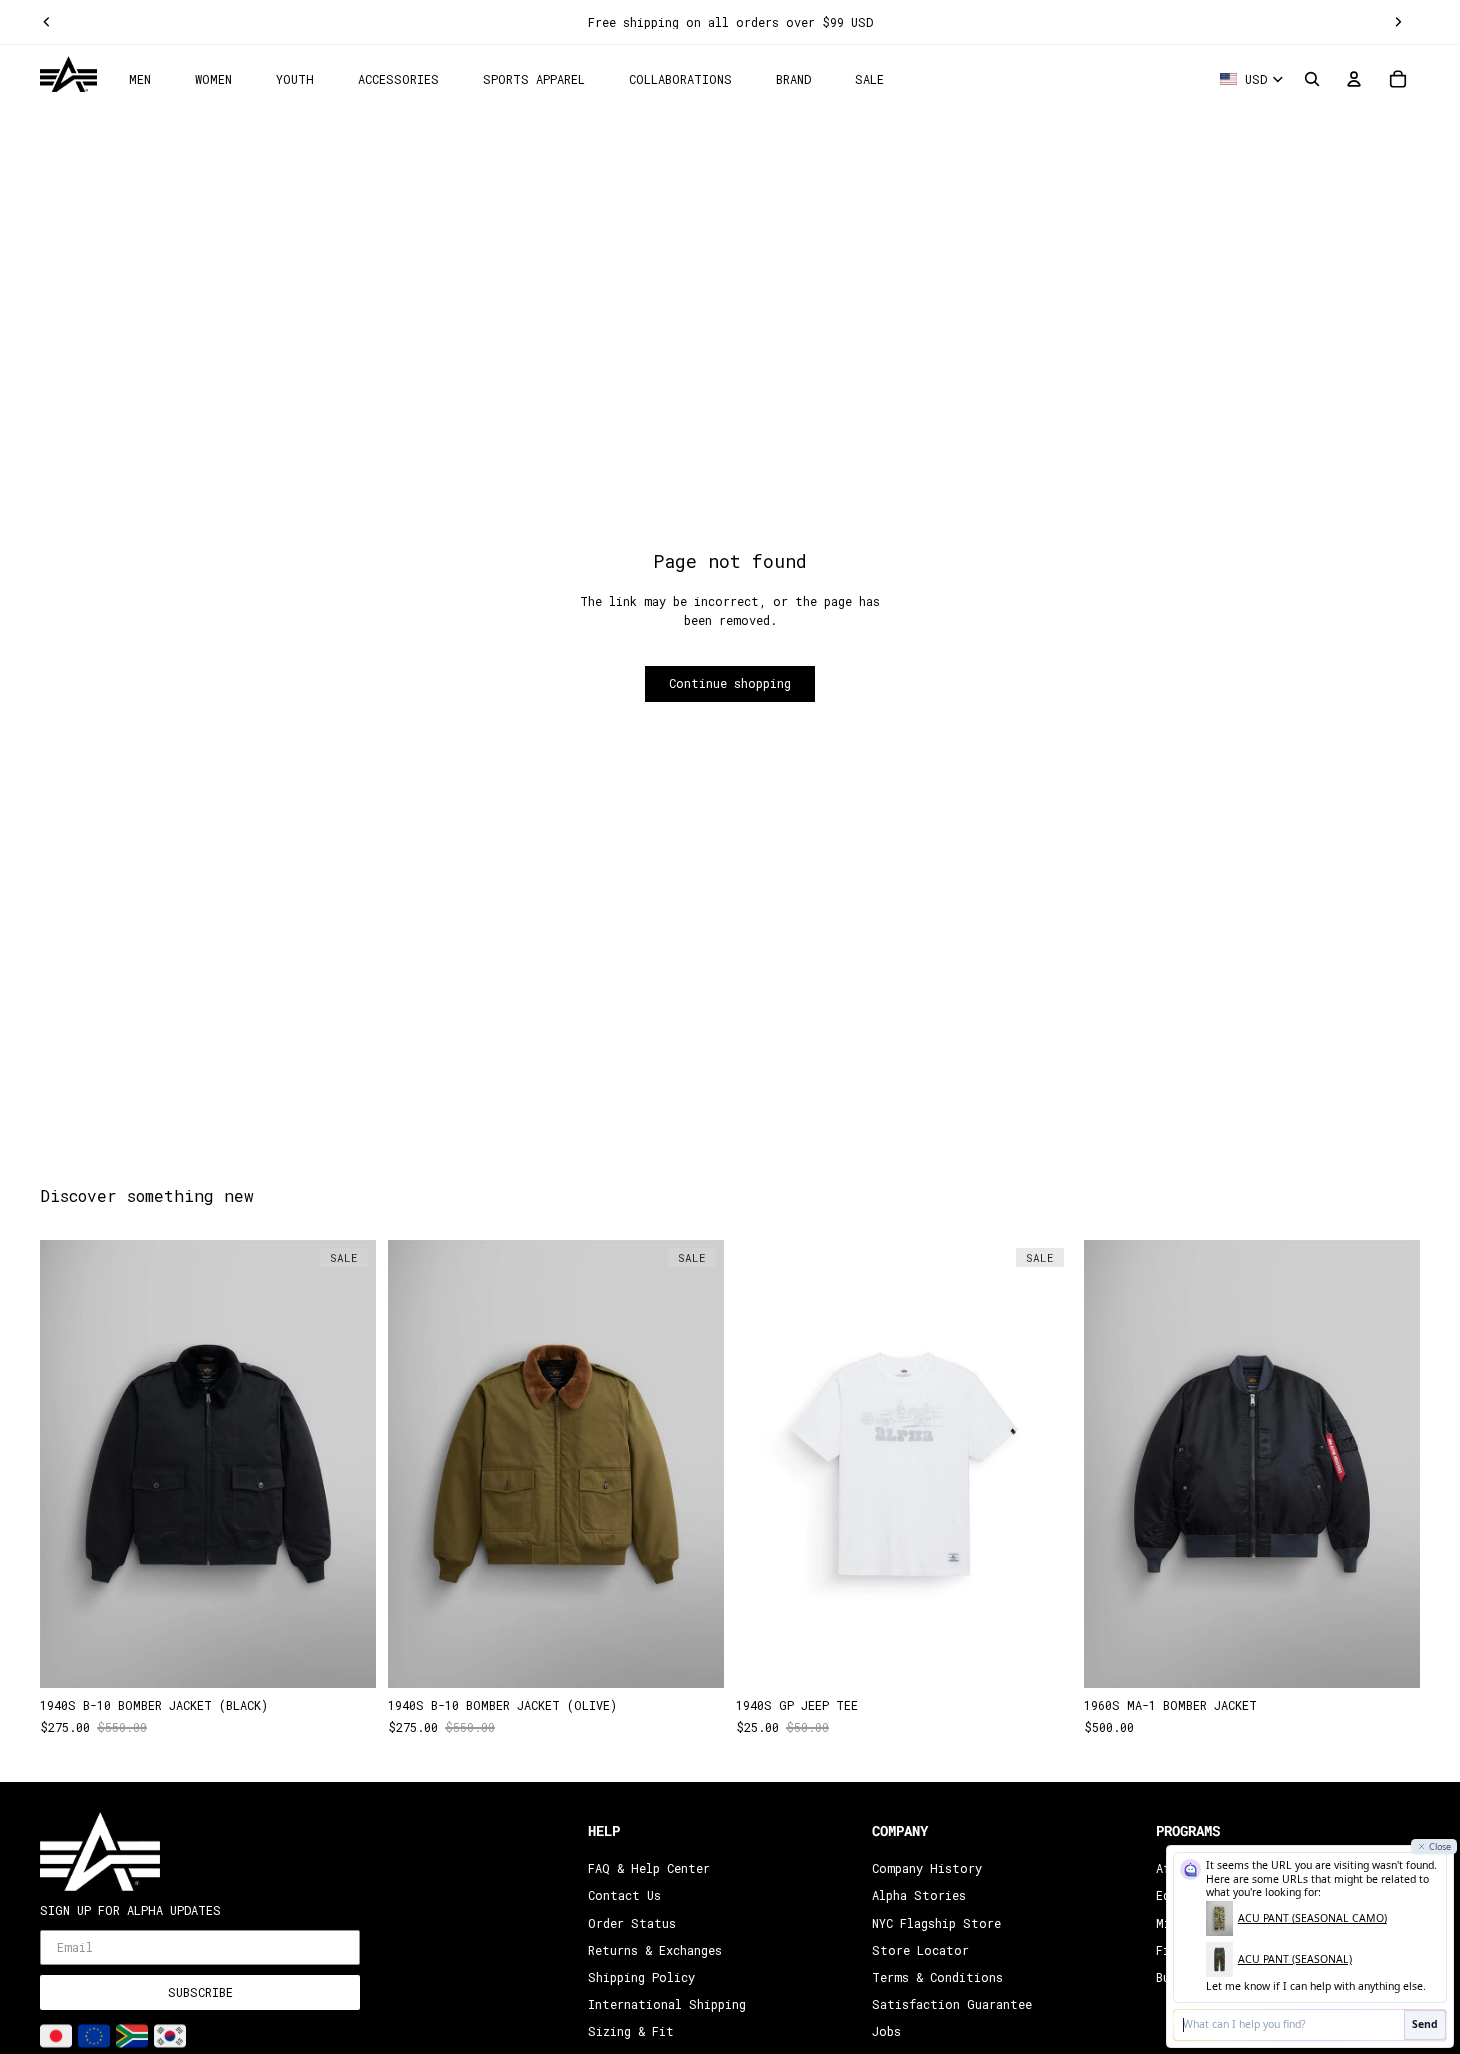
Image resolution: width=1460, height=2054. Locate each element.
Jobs (886, 2031)
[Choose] (345, 1658)
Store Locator (920, 1950)
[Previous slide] (47, 22)
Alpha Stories (919, 1895)
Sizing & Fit (631, 2031)
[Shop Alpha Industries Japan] (56, 2036)
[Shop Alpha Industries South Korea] (170, 2036)
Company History (927, 1868)
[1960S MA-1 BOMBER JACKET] (1252, 1464)
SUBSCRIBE (200, 1992)
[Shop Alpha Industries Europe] (94, 2036)
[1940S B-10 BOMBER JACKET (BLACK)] (208, 1464)
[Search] (1312, 79)
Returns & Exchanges (655, 1950)
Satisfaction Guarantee (952, 2004)
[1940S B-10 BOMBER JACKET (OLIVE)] (556, 1464)
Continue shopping (730, 683)
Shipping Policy (641, 1977)
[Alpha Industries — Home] (68, 75)
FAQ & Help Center (649, 1868)
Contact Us (624, 1895)
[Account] (1354, 79)
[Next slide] (1398, 22)
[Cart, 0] (1398, 79)
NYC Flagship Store (936, 1922)
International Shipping (667, 2004)
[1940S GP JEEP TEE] (904, 1464)
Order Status (632, 1922)
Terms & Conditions (937, 1977)
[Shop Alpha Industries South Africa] (132, 2036)
